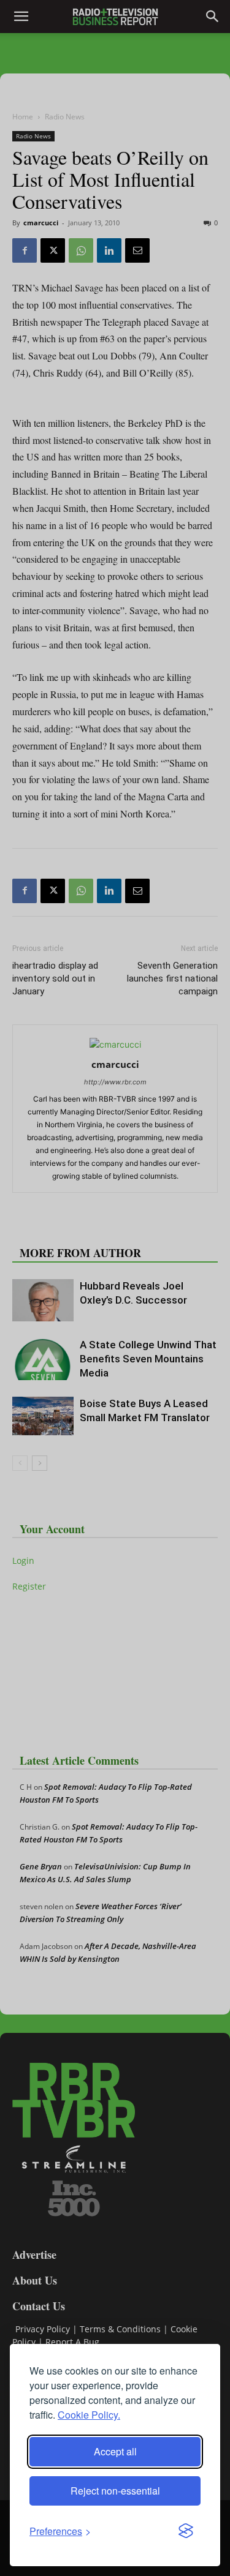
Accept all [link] (115, 2451)
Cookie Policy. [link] (89, 2415)
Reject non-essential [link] (115, 2491)
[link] (60, 2531)
